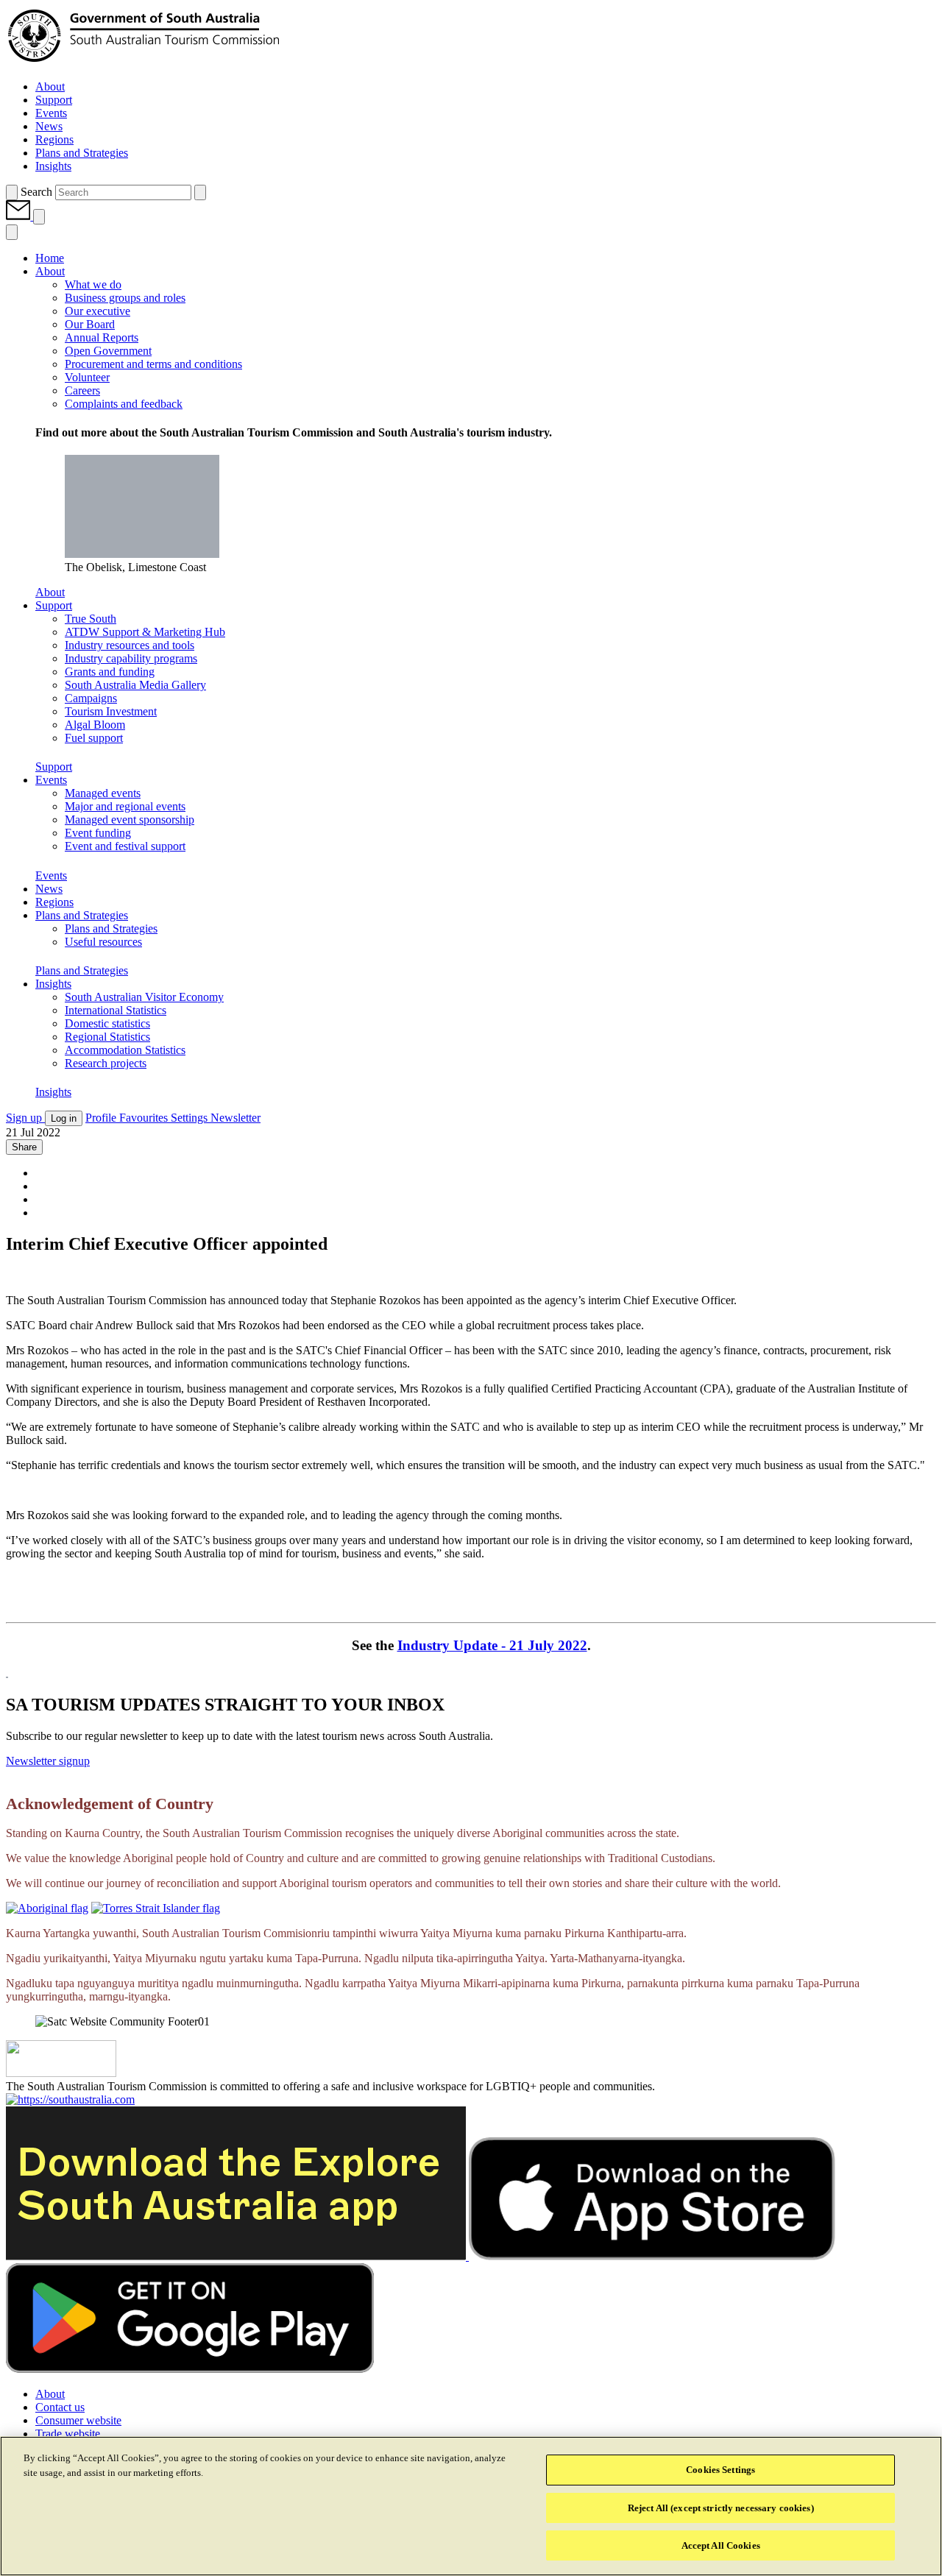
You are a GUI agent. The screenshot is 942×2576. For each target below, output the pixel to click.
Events (51, 875)
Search (36, 192)
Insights (53, 1092)
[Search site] (12, 192)
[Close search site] (200, 192)
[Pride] (61, 2073)
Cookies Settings (720, 2470)
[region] (471, 2506)
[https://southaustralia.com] (70, 2099)
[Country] (47, 1908)
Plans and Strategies (82, 970)
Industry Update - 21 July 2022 (492, 1645)
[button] (20, 216)
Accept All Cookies (721, 2545)
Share (24, 1147)
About (50, 592)
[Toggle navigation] (39, 217)
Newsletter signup (48, 1761)
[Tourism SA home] (144, 61)
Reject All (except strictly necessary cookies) (721, 2508)
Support (54, 767)
